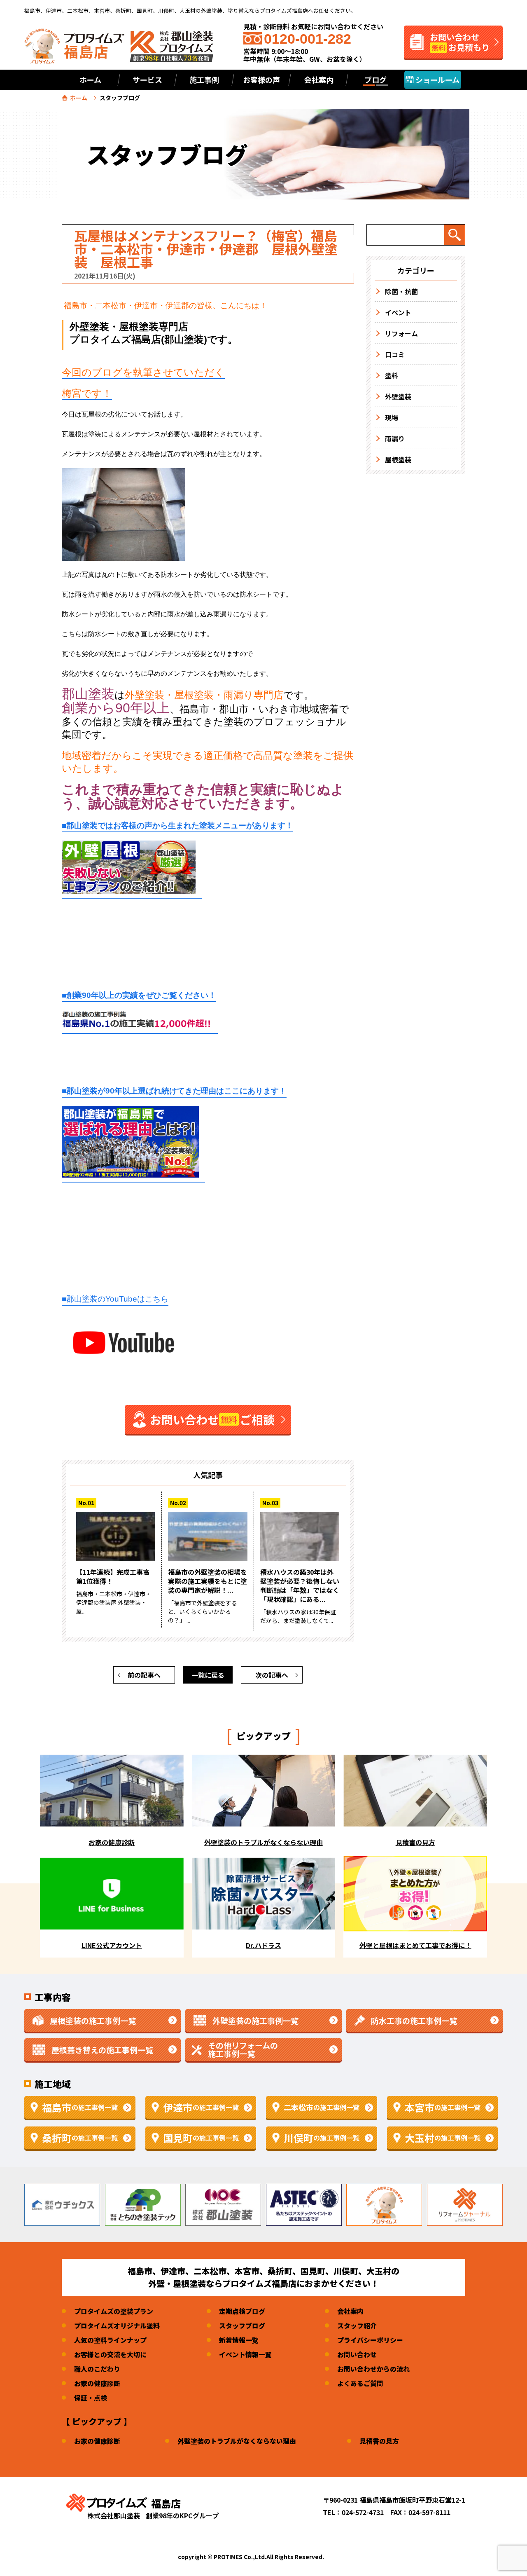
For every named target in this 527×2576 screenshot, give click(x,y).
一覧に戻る (208, 1675)
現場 (392, 417)
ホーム (90, 80)
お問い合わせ (357, 2354)
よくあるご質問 (360, 2383)
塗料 (392, 375)
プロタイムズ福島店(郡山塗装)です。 (154, 339)
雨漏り (395, 438)
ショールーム (437, 80)
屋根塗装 (398, 459)
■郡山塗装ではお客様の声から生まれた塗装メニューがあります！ (177, 825)
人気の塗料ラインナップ (110, 2340)
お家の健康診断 (97, 2383)
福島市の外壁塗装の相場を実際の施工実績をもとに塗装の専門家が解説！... (208, 1581)
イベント (398, 312)
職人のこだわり (97, 2369)
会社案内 (350, 2311)
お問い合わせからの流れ (373, 2369)
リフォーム (401, 333)
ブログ (375, 80)
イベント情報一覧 (245, 2354)
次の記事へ (272, 1675)
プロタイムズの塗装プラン (114, 2311)
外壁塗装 (398, 396)
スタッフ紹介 (357, 2325)
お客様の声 (261, 80)
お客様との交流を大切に (110, 2354)
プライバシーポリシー (370, 2340)
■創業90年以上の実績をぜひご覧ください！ (139, 995)
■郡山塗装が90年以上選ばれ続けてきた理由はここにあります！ (174, 1091)
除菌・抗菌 (401, 291)
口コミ (395, 354)
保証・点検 (91, 2398)
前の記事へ (144, 1675)
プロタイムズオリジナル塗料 (117, 2325)
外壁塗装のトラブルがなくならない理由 (237, 2441)
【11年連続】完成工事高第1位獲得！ (113, 1576)
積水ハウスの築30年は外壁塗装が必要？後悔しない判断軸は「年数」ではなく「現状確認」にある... (300, 1585)
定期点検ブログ (242, 2311)
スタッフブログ (242, 2325)
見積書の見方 (379, 2441)
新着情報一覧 (239, 2340)
